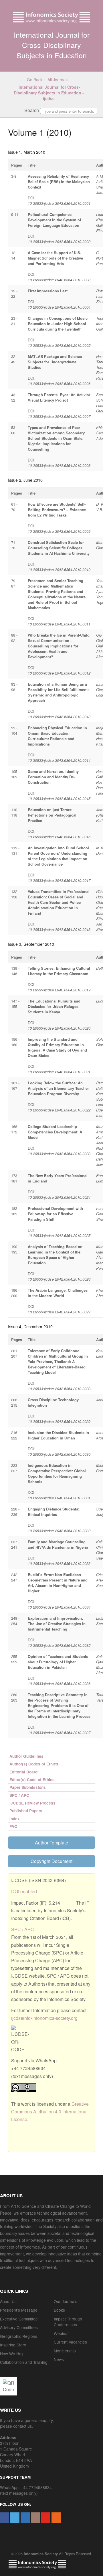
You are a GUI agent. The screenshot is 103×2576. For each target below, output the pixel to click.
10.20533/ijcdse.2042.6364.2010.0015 (59, 798)
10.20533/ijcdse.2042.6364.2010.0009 (59, 531)
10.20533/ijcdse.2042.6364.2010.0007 (59, 416)
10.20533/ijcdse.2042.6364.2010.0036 (59, 1683)
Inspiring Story (13, 2345)
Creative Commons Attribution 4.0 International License (50, 2112)
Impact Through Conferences (68, 2322)
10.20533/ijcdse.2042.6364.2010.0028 (59, 1389)
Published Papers (26, 1811)
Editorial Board (23, 1772)
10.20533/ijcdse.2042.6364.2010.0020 (59, 1028)
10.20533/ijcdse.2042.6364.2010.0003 (59, 280)
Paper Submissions (28, 1787)
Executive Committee (19, 2319)
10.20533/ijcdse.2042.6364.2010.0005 (59, 345)
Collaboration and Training (24, 2362)
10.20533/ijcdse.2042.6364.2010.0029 (59, 1421)
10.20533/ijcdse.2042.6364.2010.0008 (59, 465)
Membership (65, 2351)
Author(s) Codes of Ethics (34, 1764)
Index (15, 1819)
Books (59, 2310)
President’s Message (19, 2310)
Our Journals (66, 2301)
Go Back (35, 80)
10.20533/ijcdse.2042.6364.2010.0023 (59, 1154)
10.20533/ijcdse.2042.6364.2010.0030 (59, 1454)
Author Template (51, 1843)
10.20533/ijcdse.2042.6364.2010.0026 (59, 1279)
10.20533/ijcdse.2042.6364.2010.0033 (59, 1563)
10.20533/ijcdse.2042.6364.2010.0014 (59, 760)
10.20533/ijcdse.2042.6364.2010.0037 (59, 1732)
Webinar (61, 2333)
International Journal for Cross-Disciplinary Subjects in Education (52, 45)
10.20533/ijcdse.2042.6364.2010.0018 (59, 929)
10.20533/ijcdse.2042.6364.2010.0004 (59, 307)
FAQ (13, 1826)
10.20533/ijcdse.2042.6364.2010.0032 (59, 1531)
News (59, 2359)
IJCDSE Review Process (32, 1803)
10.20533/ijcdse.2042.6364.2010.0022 (59, 1110)
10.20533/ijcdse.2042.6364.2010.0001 (59, 203)
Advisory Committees (19, 2327)
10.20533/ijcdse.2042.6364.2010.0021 (59, 1072)
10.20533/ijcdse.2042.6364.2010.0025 (59, 1235)
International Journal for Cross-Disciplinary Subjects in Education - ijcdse (49, 93)
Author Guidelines (26, 1756)
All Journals (58, 80)
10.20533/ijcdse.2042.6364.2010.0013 (59, 717)
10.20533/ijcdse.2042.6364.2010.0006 (59, 383)
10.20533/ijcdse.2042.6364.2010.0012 (59, 673)
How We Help (12, 2354)
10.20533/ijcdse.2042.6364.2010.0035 (59, 1645)
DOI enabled (24, 1891)
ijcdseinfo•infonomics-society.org (44, 2018)
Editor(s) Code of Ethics (32, 1780)
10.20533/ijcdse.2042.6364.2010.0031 (59, 1498)
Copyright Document (51, 1861)
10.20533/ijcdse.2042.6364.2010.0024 (59, 1197)
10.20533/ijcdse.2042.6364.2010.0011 (59, 624)
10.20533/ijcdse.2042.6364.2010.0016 (59, 837)
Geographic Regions (19, 2336)
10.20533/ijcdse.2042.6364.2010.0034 (59, 1607)
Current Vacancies (70, 2342)
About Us (8, 2301)
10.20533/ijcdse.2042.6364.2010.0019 (59, 990)
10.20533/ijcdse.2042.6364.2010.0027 (59, 1312)
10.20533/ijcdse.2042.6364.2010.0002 (59, 241)
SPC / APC (19, 1795)
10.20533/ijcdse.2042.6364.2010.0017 (59, 880)
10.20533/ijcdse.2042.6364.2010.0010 (59, 569)
